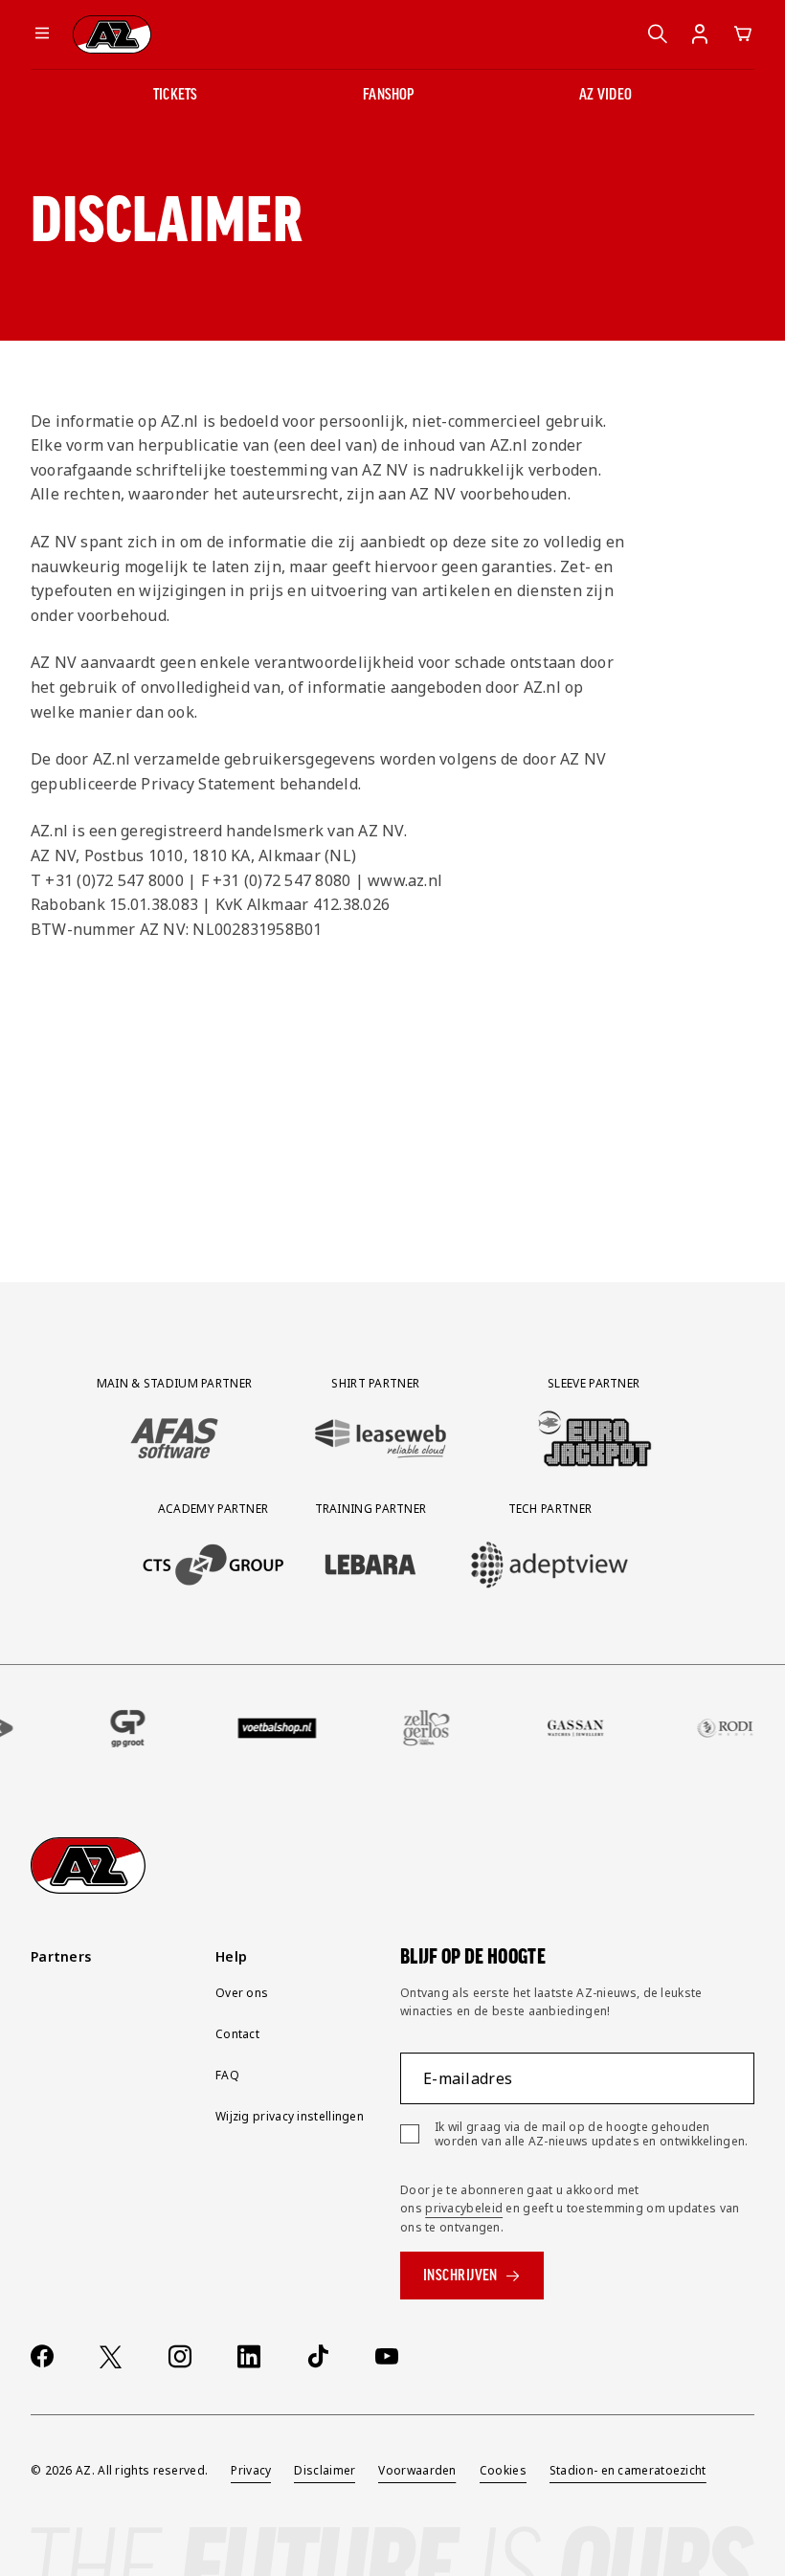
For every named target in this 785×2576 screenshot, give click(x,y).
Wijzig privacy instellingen (290, 2116)
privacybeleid (464, 2208)
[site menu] (42, 34)
